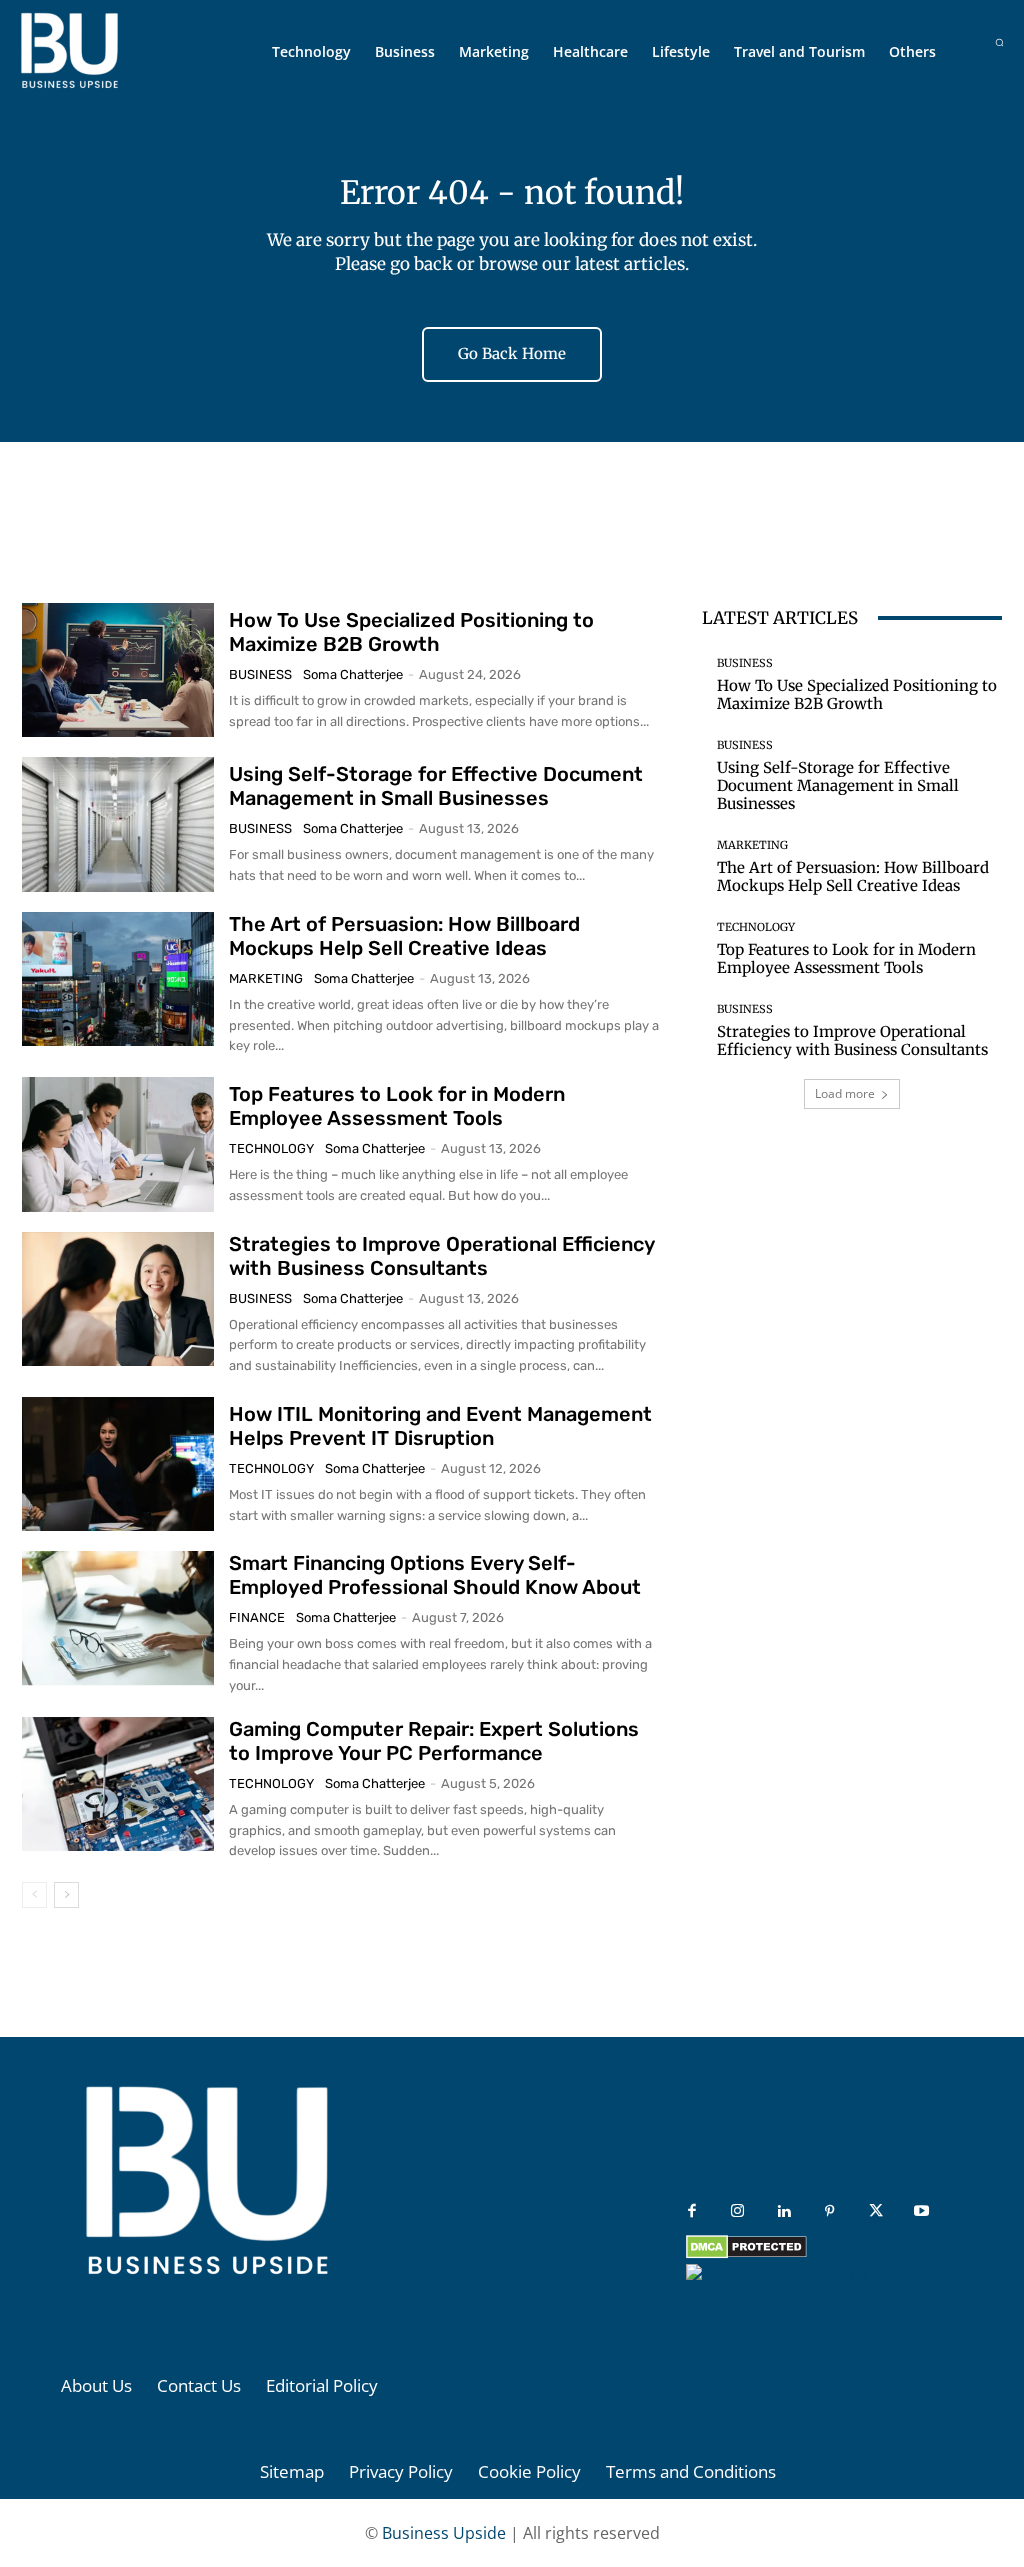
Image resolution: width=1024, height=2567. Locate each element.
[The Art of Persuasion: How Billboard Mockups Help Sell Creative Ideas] (118, 979)
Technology (271, 1148)
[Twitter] (876, 2212)
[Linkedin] (784, 2212)
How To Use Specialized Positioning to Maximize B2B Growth (411, 632)
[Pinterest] (830, 2212)
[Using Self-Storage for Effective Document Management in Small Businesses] (118, 824)
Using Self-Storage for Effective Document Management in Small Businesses (436, 786)
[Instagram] (738, 2212)
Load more (845, 1093)
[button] (999, 42)
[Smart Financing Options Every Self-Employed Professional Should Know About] (118, 1618)
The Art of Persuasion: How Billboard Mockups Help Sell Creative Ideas (404, 936)
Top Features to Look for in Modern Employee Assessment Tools (397, 1106)
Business (260, 674)
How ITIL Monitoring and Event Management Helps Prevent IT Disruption (440, 1426)
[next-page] (66, 1895)
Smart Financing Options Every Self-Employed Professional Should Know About (435, 1575)
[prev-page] (34, 1895)
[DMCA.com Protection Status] (746, 2253)
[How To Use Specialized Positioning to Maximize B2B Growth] (118, 670)
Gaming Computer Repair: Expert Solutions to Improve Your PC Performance (434, 1741)
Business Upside (444, 2533)
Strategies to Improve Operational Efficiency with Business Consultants (442, 1256)
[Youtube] (922, 2212)
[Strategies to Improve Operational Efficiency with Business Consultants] (118, 1299)
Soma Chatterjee (353, 674)
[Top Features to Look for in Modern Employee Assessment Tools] (118, 1144)
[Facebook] (692, 2212)
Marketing (266, 978)
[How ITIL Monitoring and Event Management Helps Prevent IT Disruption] (118, 1464)
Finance (257, 1617)
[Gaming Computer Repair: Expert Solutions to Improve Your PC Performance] (118, 1784)
